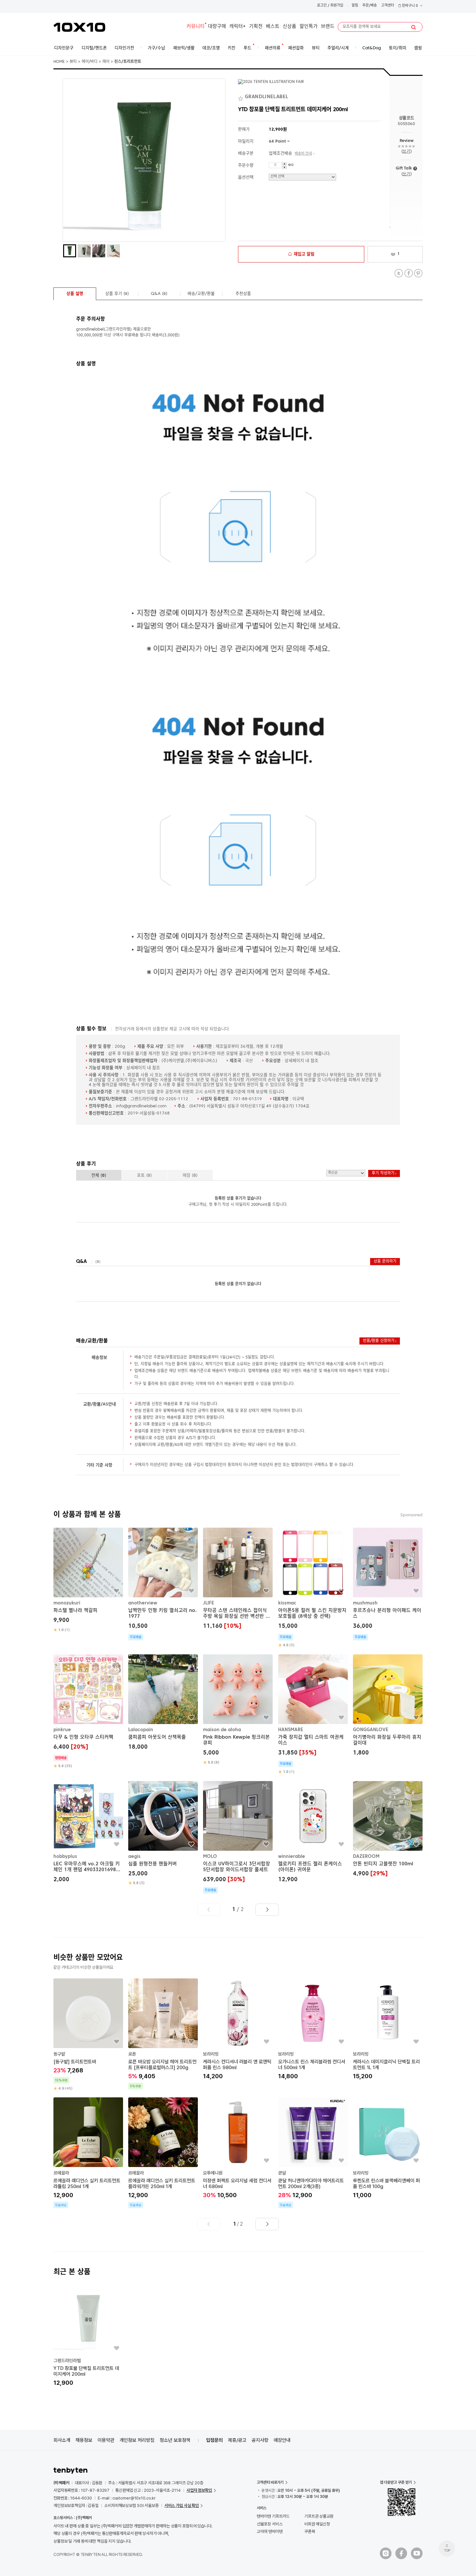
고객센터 (388, 6)
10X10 (79, 27)
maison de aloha (222, 1730)
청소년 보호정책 (175, 2440)
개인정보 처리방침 (137, 2440)
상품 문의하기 (385, 1262)
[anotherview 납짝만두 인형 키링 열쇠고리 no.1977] (163, 1584)
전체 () (99, 1176)
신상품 (289, 27)
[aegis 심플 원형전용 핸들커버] (163, 1834)
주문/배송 (370, 6)
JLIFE (209, 1603)
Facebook (408, 273)
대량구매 (217, 27)
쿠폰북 (310, 2531)
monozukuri (67, 1603)
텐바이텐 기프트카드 (273, 2516)
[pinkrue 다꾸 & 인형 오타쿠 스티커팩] (88, 1712)
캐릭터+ (238, 27)
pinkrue (62, 1730)
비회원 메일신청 (317, 2524)
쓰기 (406, 152)
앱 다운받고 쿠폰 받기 (396, 2482)
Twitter (399, 273)
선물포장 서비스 (270, 2524)
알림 (355, 6)
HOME (59, 62)
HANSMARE (291, 1730)
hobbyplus (65, 1857)
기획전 (256, 27)
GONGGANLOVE (371, 1730)
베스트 (273, 27)
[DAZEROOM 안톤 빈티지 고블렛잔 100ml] (388, 1830)
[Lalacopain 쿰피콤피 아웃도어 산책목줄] (163, 1703)
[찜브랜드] (241, 97)
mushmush (365, 1603)
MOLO (210, 1857)
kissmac (287, 1603)
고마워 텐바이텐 (270, 2531)
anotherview (143, 1603)
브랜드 (328, 27)
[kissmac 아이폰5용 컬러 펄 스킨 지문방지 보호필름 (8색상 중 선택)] (313, 1588)
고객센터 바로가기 (270, 2482)
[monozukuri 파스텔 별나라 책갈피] (88, 1580)
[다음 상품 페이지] (267, 1910)
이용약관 (106, 2440)
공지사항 (260, 2440)
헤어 (106, 62)
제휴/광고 (237, 2440)
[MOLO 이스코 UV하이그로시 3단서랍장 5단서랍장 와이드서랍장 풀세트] (238, 1837)
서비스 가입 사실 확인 (182, 2506)
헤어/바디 (90, 62)
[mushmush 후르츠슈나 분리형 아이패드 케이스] (388, 1584)
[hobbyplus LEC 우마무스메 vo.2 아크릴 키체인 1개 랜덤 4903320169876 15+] (88, 1833)
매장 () (190, 1176)
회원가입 (337, 6)
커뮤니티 (196, 27)
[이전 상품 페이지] (209, 1910)
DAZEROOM (366, 1857)
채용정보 (84, 2440)
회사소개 (62, 2440)
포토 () (144, 1176)
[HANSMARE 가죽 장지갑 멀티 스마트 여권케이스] (313, 1714)
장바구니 (409, 6)
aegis (134, 1857)
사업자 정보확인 (199, 2490)
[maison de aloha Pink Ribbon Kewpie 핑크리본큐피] (238, 1710)
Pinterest (418, 273)
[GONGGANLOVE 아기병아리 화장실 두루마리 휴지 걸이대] (388, 1706)
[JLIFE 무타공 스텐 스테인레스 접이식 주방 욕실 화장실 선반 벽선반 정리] (238, 1579)
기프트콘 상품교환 (319, 2516)
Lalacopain (141, 1730)
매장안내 (282, 2440)
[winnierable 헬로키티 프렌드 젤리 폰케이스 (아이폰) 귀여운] (313, 1833)
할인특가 (309, 27)
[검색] (414, 27)
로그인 (322, 6)
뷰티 (73, 62)
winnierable (292, 1857)
